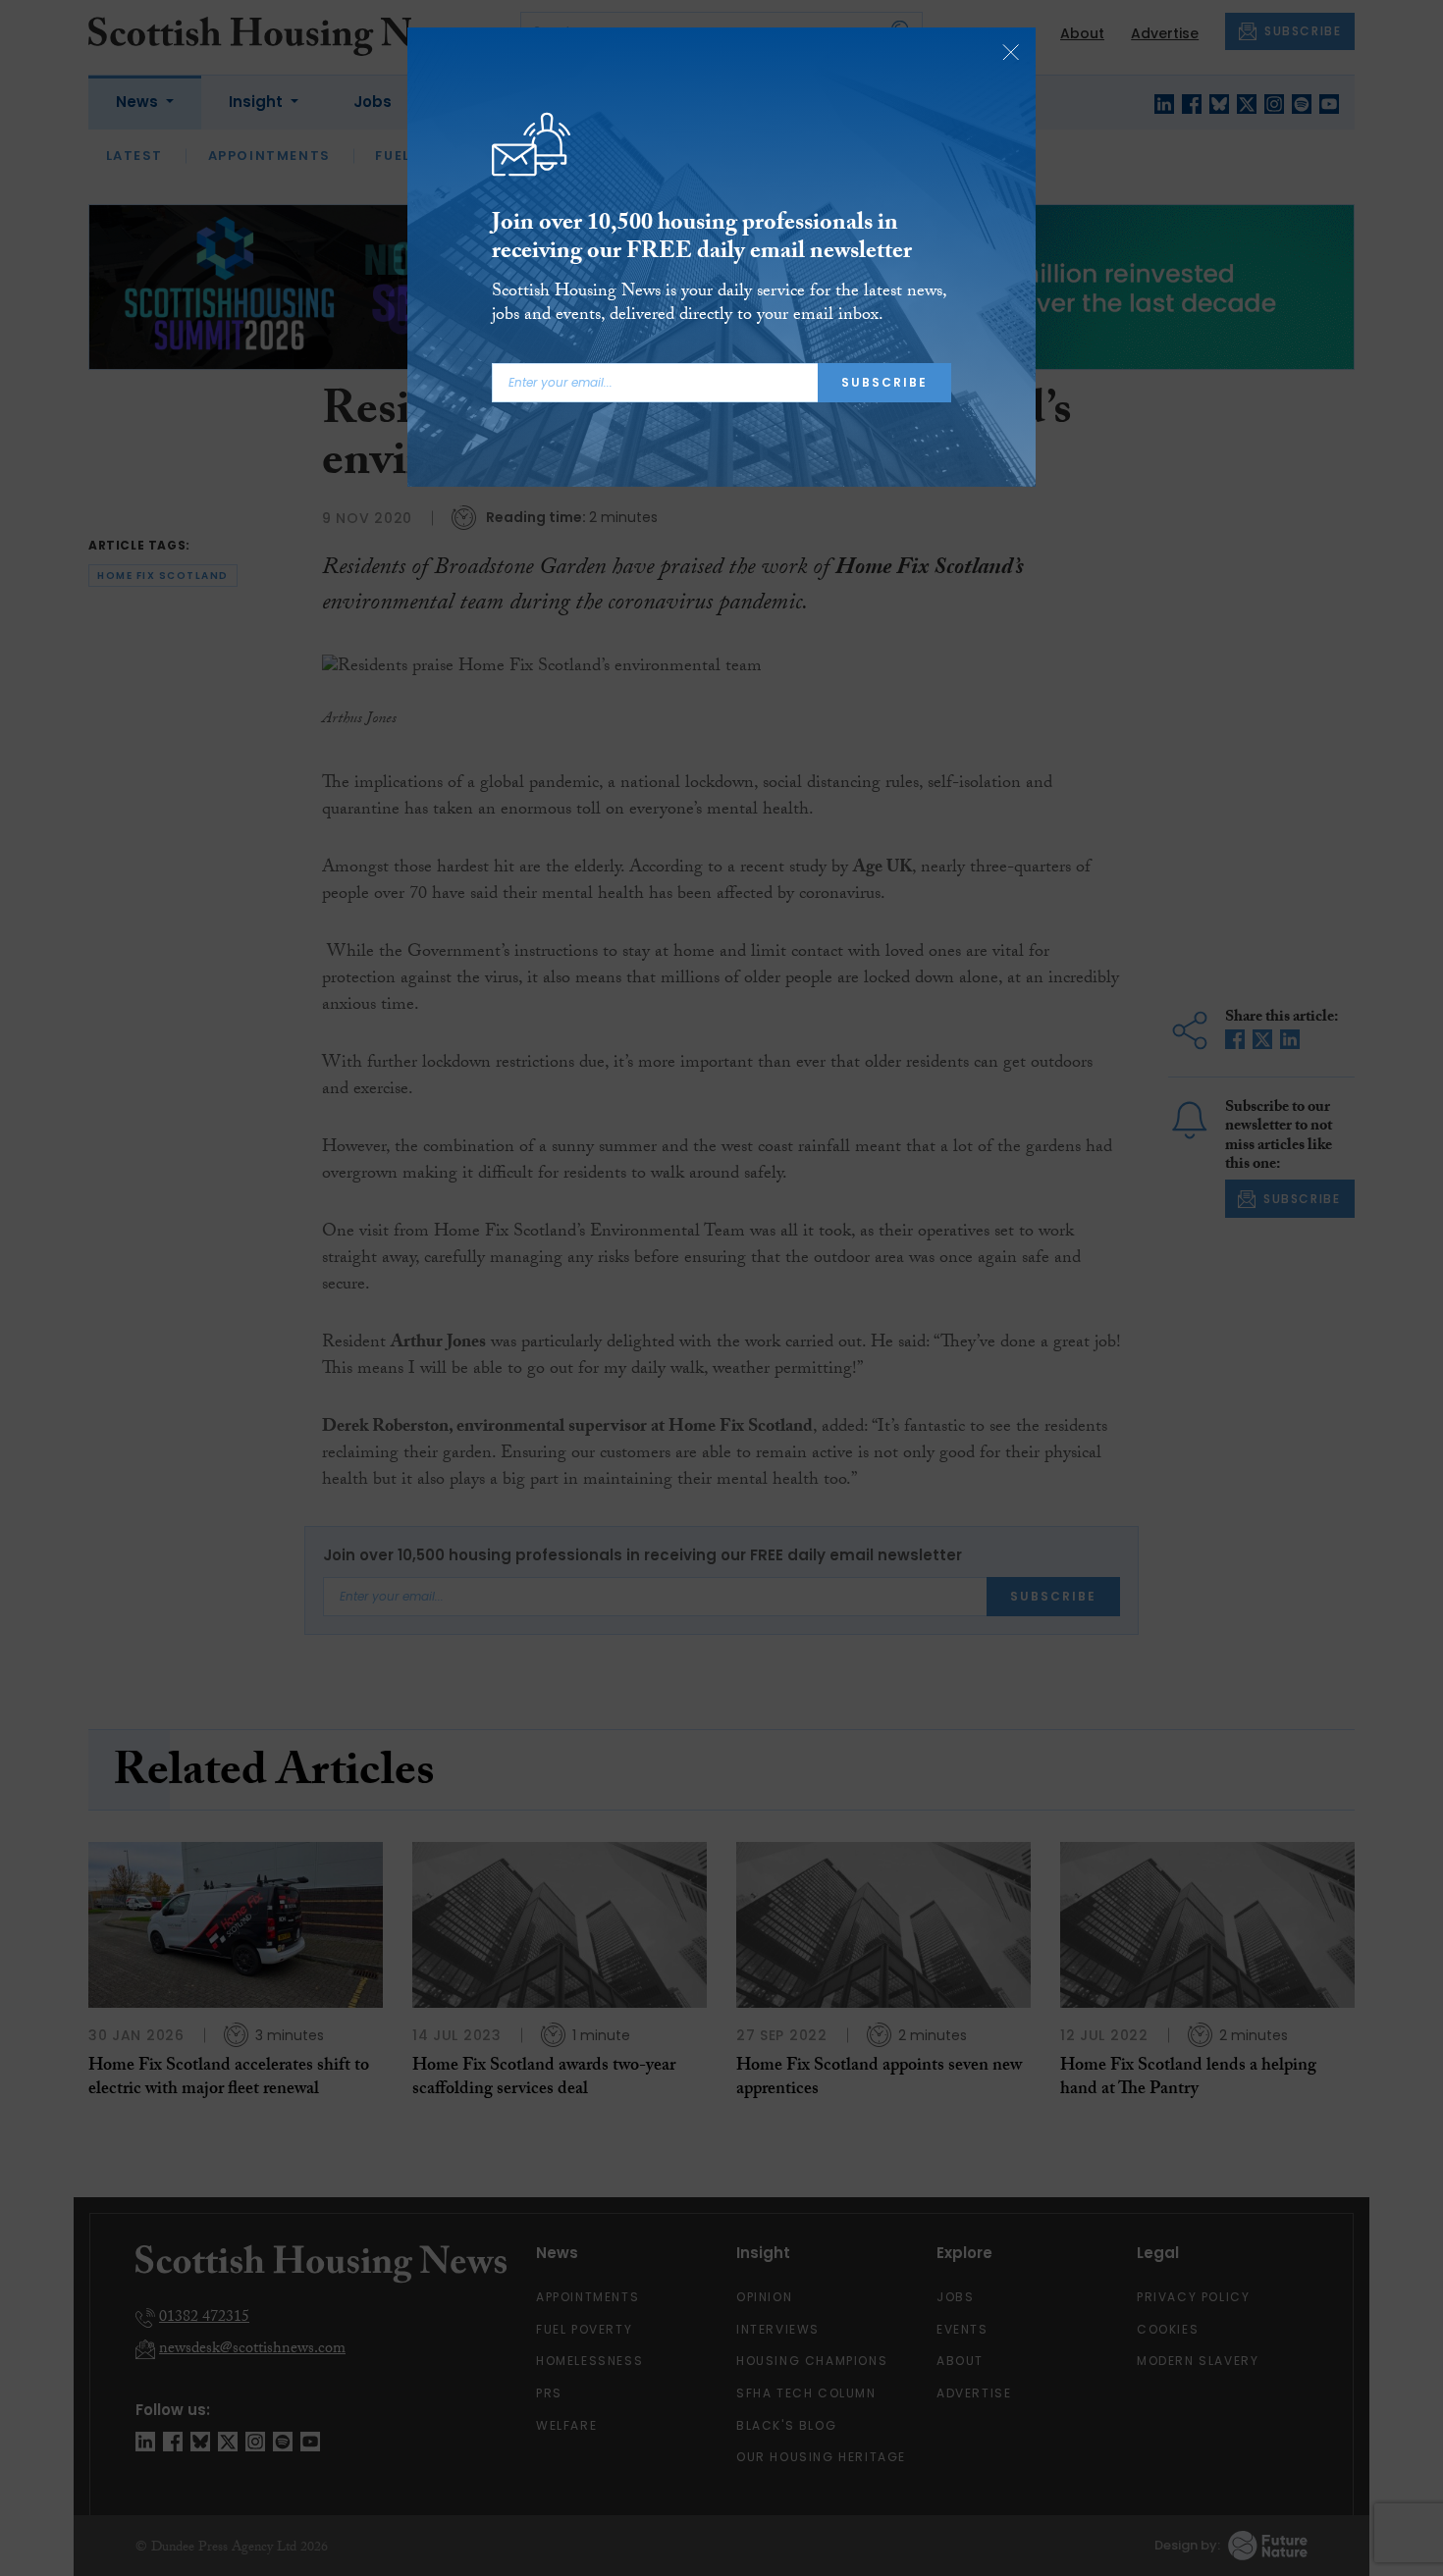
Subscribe (884, 382)
